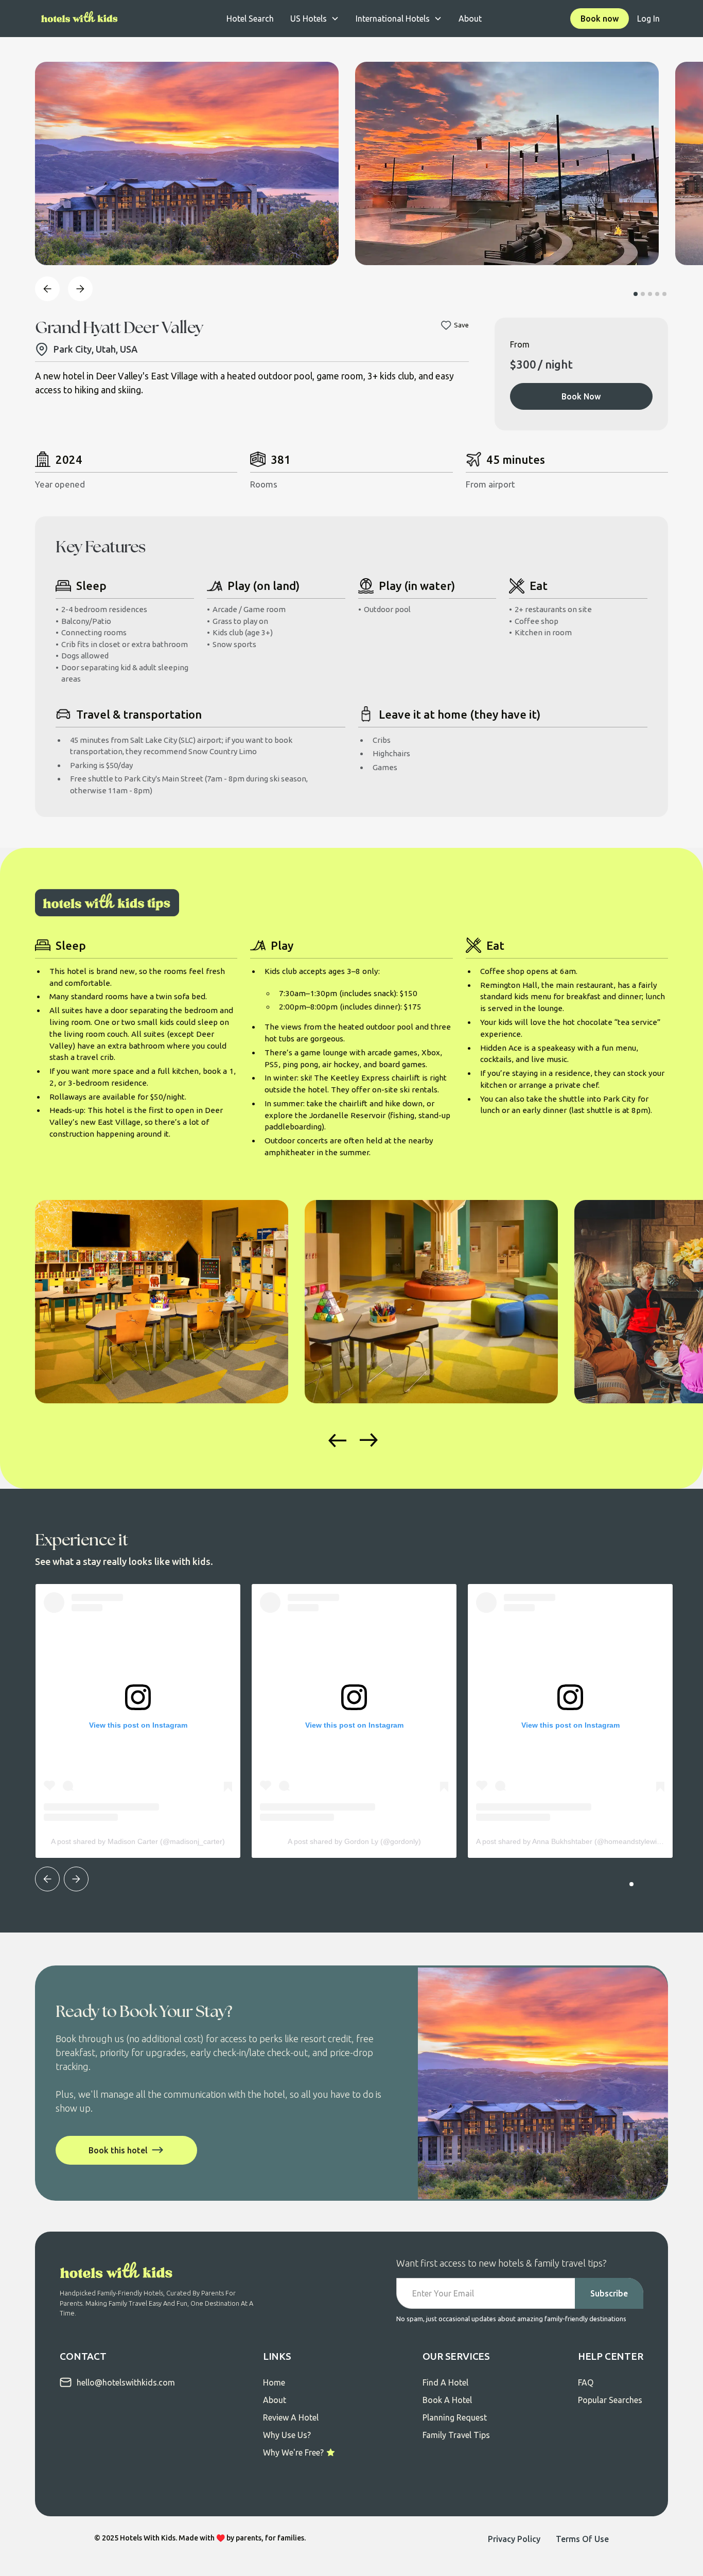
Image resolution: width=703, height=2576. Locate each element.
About (470, 19)
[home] (80, 19)
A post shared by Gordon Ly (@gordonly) (354, 1841)
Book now (600, 19)
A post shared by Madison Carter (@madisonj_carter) (138, 1841)
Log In (648, 19)
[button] (315, 19)
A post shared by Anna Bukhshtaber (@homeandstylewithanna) (579, 1841)
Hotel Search (250, 19)
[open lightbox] (187, 163)
